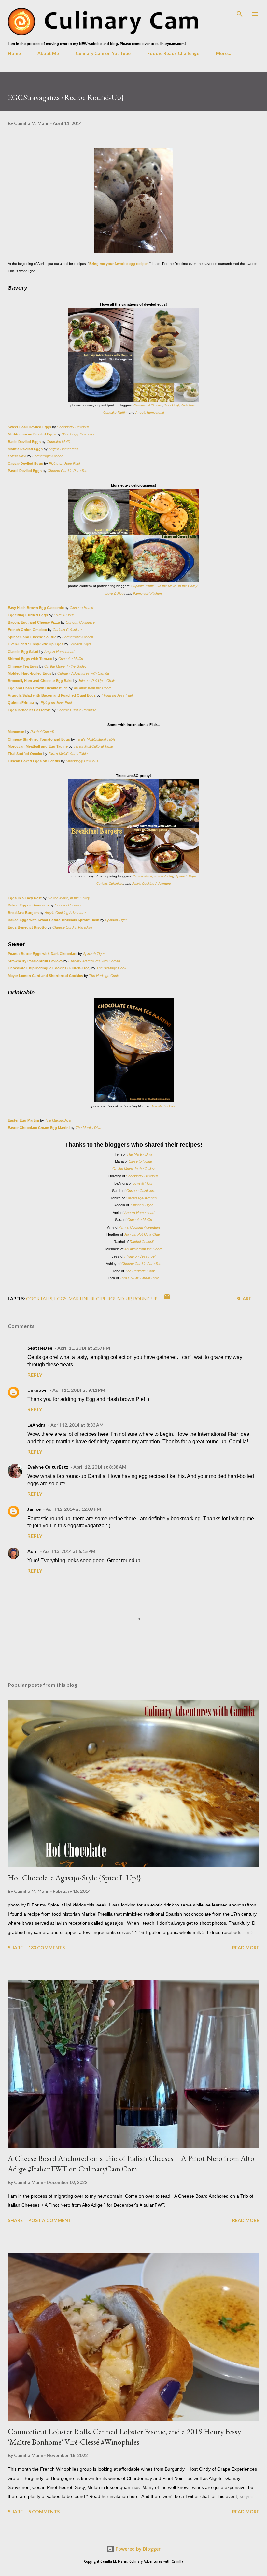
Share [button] (244, 1298)
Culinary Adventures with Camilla (83, 673)
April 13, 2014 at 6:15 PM (69, 1551)
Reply (35, 1375)
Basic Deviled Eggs (24, 442)
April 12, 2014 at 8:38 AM (100, 1467)
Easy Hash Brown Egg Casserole (36, 608)
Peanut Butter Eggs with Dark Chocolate (42, 954)
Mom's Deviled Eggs (25, 449)
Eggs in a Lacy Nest (25, 898)
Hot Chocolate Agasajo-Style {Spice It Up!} (74, 1878)
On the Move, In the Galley (177, 586)
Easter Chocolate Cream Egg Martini (39, 1128)
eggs (61, 1298)
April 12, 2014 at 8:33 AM (77, 1425)
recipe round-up (111, 1298)
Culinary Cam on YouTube (103, 53)
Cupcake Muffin (115, 412)
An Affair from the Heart (92, 688)
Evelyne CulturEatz (48, 1467)
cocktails (39, 1298)
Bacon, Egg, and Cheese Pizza (34, 622)
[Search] (240, 12)
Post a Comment (50, 2220)
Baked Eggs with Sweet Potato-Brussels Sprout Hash (54, 920)
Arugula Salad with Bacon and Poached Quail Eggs (52, 695)
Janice (34, 1509)
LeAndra (36, 1425)
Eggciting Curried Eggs (28, 615)
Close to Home (81, 608)
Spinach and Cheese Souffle (32, 637)
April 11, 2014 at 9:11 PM (79, 1390)
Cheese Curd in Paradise (67, 471)
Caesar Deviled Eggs (25, 464)
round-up (145, 1298)
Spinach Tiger (80, 644)
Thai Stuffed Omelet (26, 754)
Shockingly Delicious (179, 405)
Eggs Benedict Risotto (28, 927)
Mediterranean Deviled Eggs (32, 434)
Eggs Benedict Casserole (29, 710)
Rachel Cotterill (42, 732)
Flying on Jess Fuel (64, 464)
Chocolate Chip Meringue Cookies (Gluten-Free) (49, 968)
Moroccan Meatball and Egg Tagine (38, 746)
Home (14, 53)
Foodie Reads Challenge (173, 53)
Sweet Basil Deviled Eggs (29, 427)
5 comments (44, 2512)
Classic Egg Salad (23, 652)
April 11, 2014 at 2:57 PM (84, 1348)
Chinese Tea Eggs (24, 666)
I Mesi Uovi (18, 456)
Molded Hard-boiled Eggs (30, 673)
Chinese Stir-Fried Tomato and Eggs (39, 739)
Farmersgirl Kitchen (148, 405)
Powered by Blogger (137, 2549)
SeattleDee (40, 1348)
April (33, 1551)
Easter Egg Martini (23, 1120)
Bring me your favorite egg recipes (119, 264)
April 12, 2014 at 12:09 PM (73, 1509)
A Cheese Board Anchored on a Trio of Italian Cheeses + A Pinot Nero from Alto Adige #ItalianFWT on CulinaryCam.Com (131, 2164)
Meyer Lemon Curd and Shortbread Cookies (45, 976)
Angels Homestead (150, 412)
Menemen (17, 732)
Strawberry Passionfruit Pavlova (35, 961)
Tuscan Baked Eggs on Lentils (34, 761)
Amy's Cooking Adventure (152, 883)
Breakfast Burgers (24, 913)
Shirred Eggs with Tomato (30, 659)
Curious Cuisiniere (80, 622)
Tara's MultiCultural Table (96, 739)
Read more (246, 1947)
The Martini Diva (163, 1106)
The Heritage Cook (111, 968)
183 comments (47, 1947)
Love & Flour (115, 593)
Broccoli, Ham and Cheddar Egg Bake (40, 681)
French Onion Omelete (28, 630)
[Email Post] (167, 1298)
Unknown (37, 1390)
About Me (48, 53)
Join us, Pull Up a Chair (96, 681)
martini (79, 1298)
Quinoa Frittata (21, 703)
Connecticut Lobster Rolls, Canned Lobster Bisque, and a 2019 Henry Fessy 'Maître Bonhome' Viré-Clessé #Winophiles (124, 2437)
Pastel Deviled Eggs (25, 471)
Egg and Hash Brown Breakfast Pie (38, 688)
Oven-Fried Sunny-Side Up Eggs (36, 644)
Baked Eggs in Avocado (28, 905)
